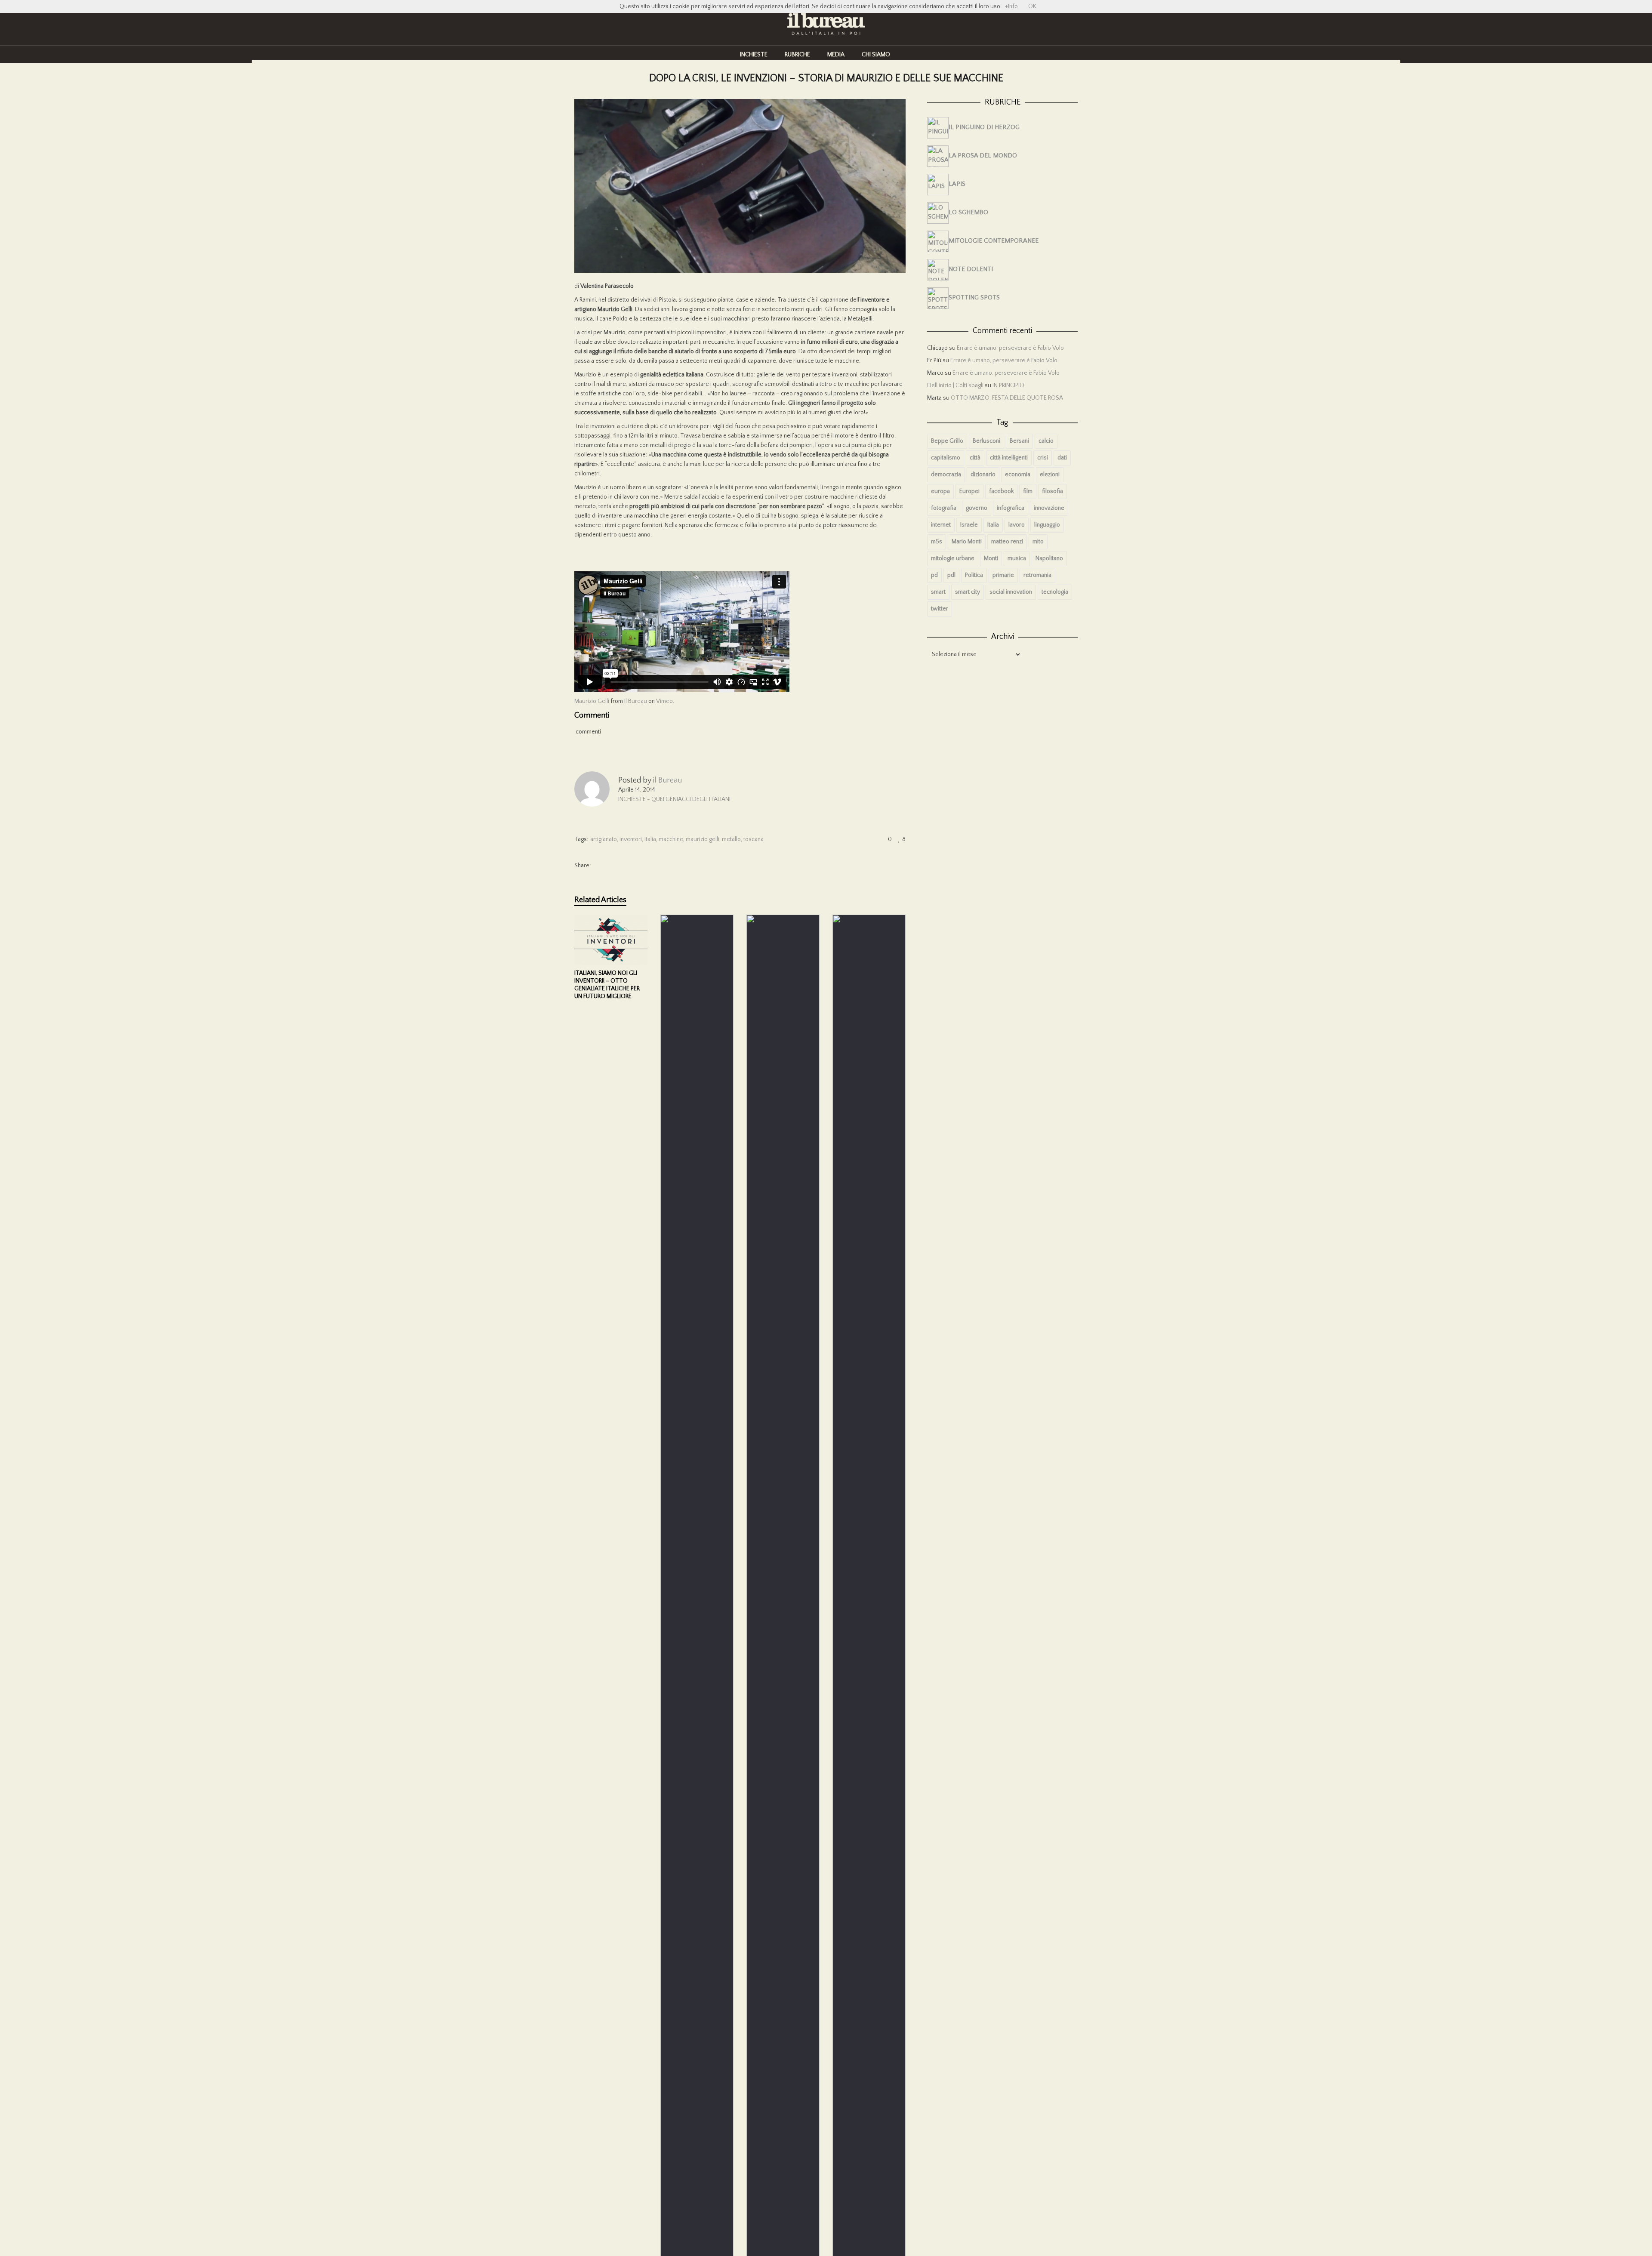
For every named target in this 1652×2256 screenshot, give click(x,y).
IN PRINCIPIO (1008, 385)
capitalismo (946, 458)
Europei (969, 491)
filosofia (1053, 491)
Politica (974, 575)
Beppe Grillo (947, 441)
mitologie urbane (953, 558)
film (1028, 491)
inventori (631, 839)
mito (1038, 542)
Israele (969, 525)
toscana (754, 839)
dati (1062, 458)
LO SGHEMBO (968, 212)
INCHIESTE (754, 55)
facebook (1001, 491)
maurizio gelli (703, 839)
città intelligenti (1009, 458)
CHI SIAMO (876, 55)
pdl (951, 575)
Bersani (1019, 441)
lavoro (1017, 525)
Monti (991, 558)
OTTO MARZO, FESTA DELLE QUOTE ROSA (1007, 398)
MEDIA (836, 55)
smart (938, 592)
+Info (1011, 6)
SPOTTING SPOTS (974, 297)
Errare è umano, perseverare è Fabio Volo (1010, 348)
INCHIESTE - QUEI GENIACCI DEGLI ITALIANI (674, 799)
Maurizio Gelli (592, 701)
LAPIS (957, 184)
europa (940, 491)
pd (934, 575)
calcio (1046, 441)
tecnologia (1055, 592)
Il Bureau (636, 701)
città (975, 458)
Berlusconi (986, 441)
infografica (1011, 508)
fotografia (944, 508)
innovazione (1049, 508)
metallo (731, 839)
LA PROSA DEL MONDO (983, 156)
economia (1018, 475)
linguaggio (1047, 525)
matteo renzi (1007, 542)
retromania (1037, 575)
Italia (650, 839)
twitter (940, 609)
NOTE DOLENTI (971, 269)
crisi (1043, 458)
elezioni (1050, 475)
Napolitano (1049, 558)
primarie (1003, 575)
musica (1017, 558)
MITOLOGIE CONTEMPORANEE (994, 241)
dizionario (983, 475)
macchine (671, 839)
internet (941, 525)
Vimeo (664, 701)
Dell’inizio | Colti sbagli (955, 385)
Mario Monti (967, 542)
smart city (968, 592)
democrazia (946, 475)
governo (977, 508)
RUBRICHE (797, 55)
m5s (937, 542)
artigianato (604, 839)
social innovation (1011, 592)
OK (1032, 6)
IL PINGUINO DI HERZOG (984, 127)
